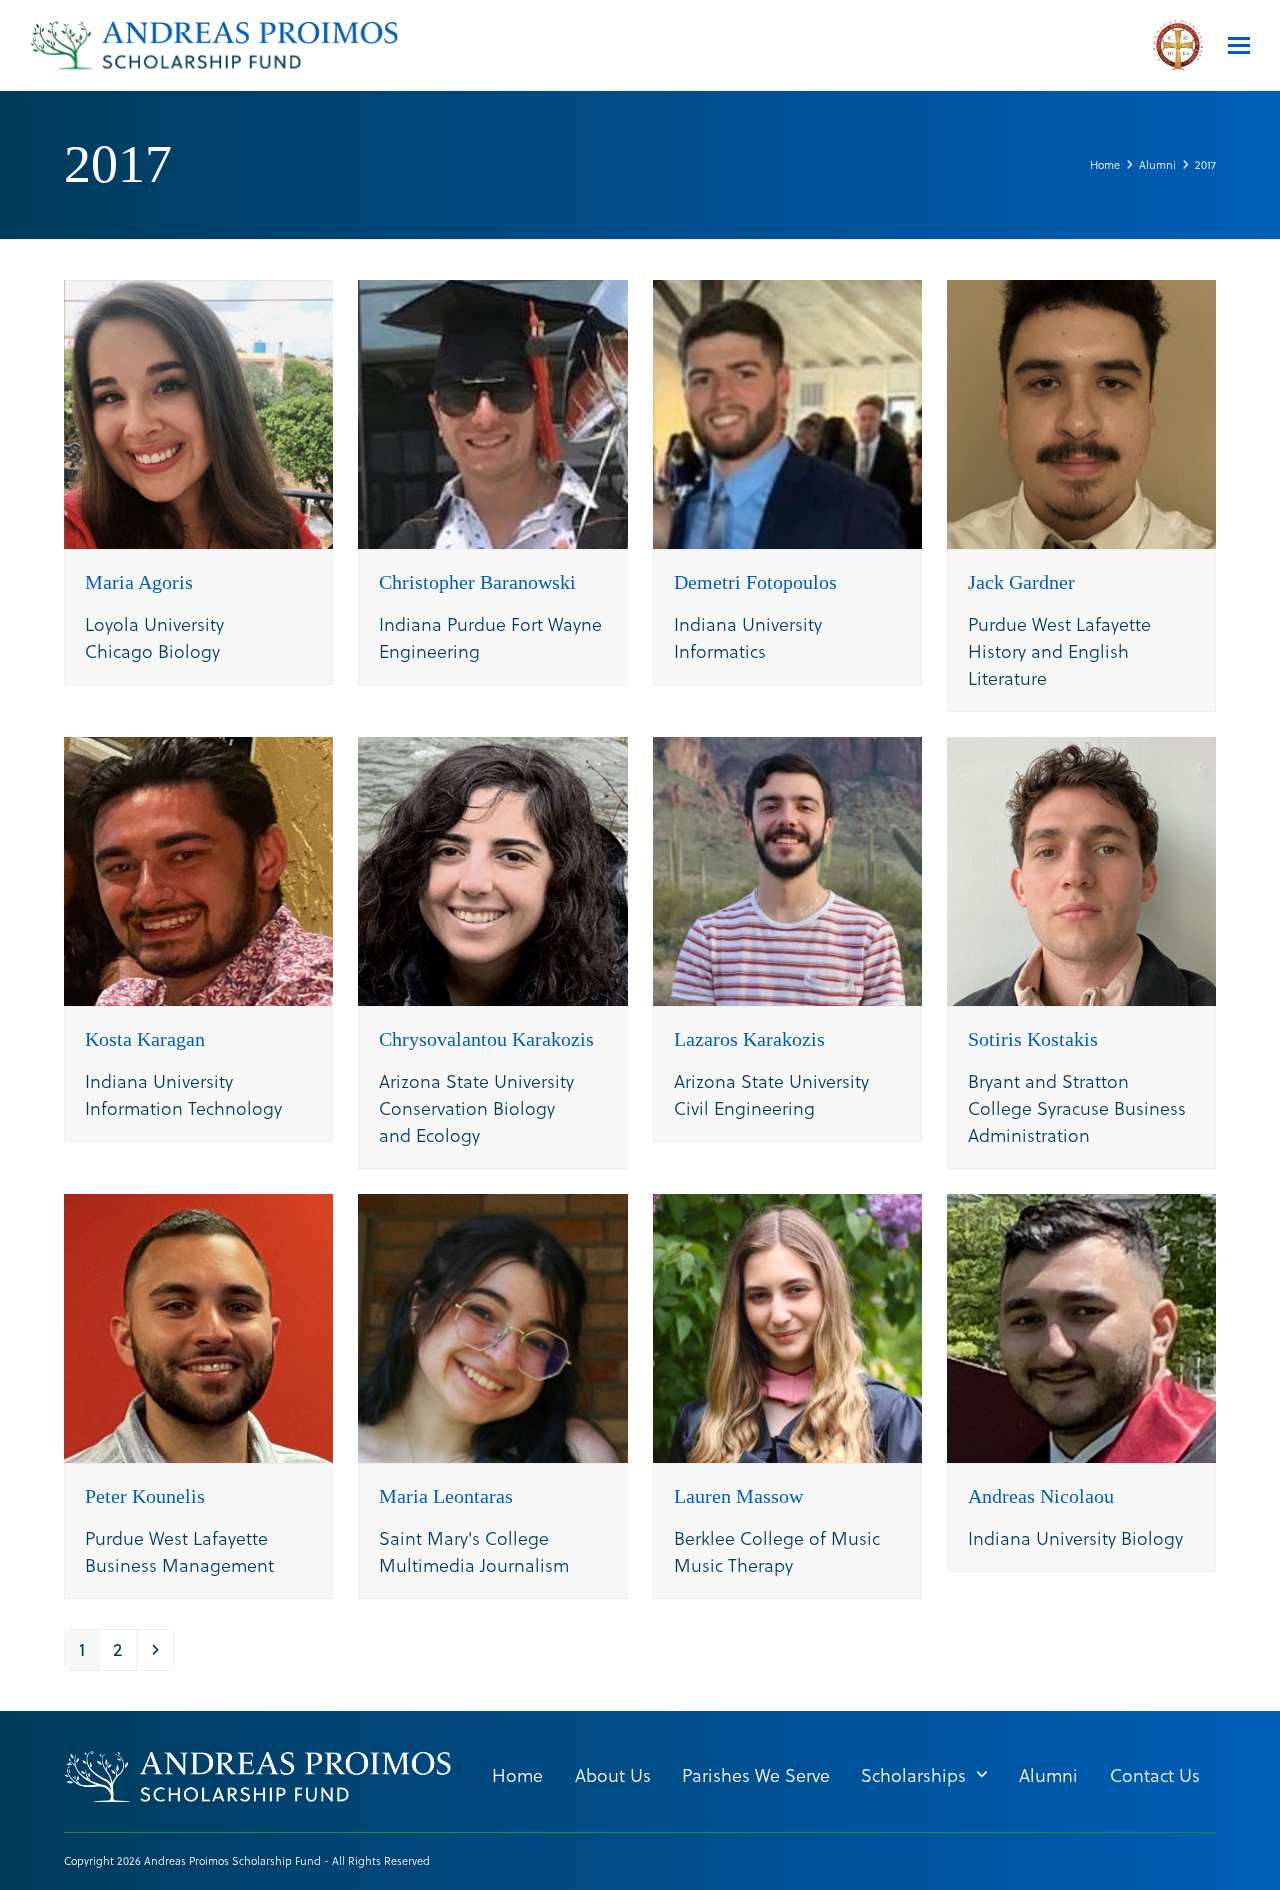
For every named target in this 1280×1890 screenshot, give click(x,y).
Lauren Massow (738, 1496)
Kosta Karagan (145, 1039)
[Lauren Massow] (787, 1325)
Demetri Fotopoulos (755, 582)
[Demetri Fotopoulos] (787, 411)
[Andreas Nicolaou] (1081, 1325)
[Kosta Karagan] (198, 868)
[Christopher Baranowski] (492, 411)
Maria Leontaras (446, 1496)
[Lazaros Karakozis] (787, 868)
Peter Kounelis (145, 1496)
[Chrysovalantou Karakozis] (492, 868)
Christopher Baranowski (477, 582)
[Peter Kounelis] (198, 1325)
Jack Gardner (1021, 582)
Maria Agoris (139, 582)
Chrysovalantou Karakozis (486, 1039)
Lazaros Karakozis (749, 1039)
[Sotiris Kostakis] (1081, 868)
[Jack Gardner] (1081, 411)
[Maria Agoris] (198, 411)
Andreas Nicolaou (1041, 1496)
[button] (1239, 45)
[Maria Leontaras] (492, 1325)
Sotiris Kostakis (1033, 1039)
